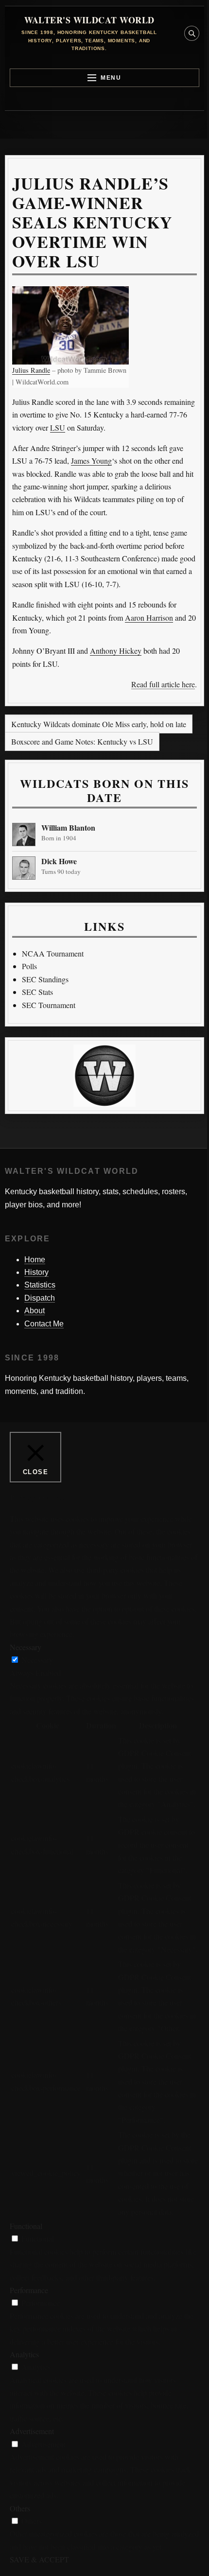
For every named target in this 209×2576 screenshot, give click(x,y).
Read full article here (163, 684)
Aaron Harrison (149, 618)
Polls (29, 966)
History (36, 1272)
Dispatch (40, 1298)
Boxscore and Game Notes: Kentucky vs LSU (82, 741)
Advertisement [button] (32, 2431)
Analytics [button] (24, 2354)
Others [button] (20, 2508)
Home (35, 1260)
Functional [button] (26, 2226)
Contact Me (44, 1324)
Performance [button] (29, 2290)
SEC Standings (45, 979)
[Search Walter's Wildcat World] (192, 33)
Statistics (40, 1285)
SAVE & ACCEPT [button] (39, 2559)
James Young (91, 461)
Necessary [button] (26, 1647)
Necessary (37, 1660)
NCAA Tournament (53, 953)
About (35, 1311)
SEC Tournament (49, 1005)
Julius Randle (31, 370)
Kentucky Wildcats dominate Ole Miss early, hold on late (99, 724)
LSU (58, 427)
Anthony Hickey (116, 651)
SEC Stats (37, 992)
